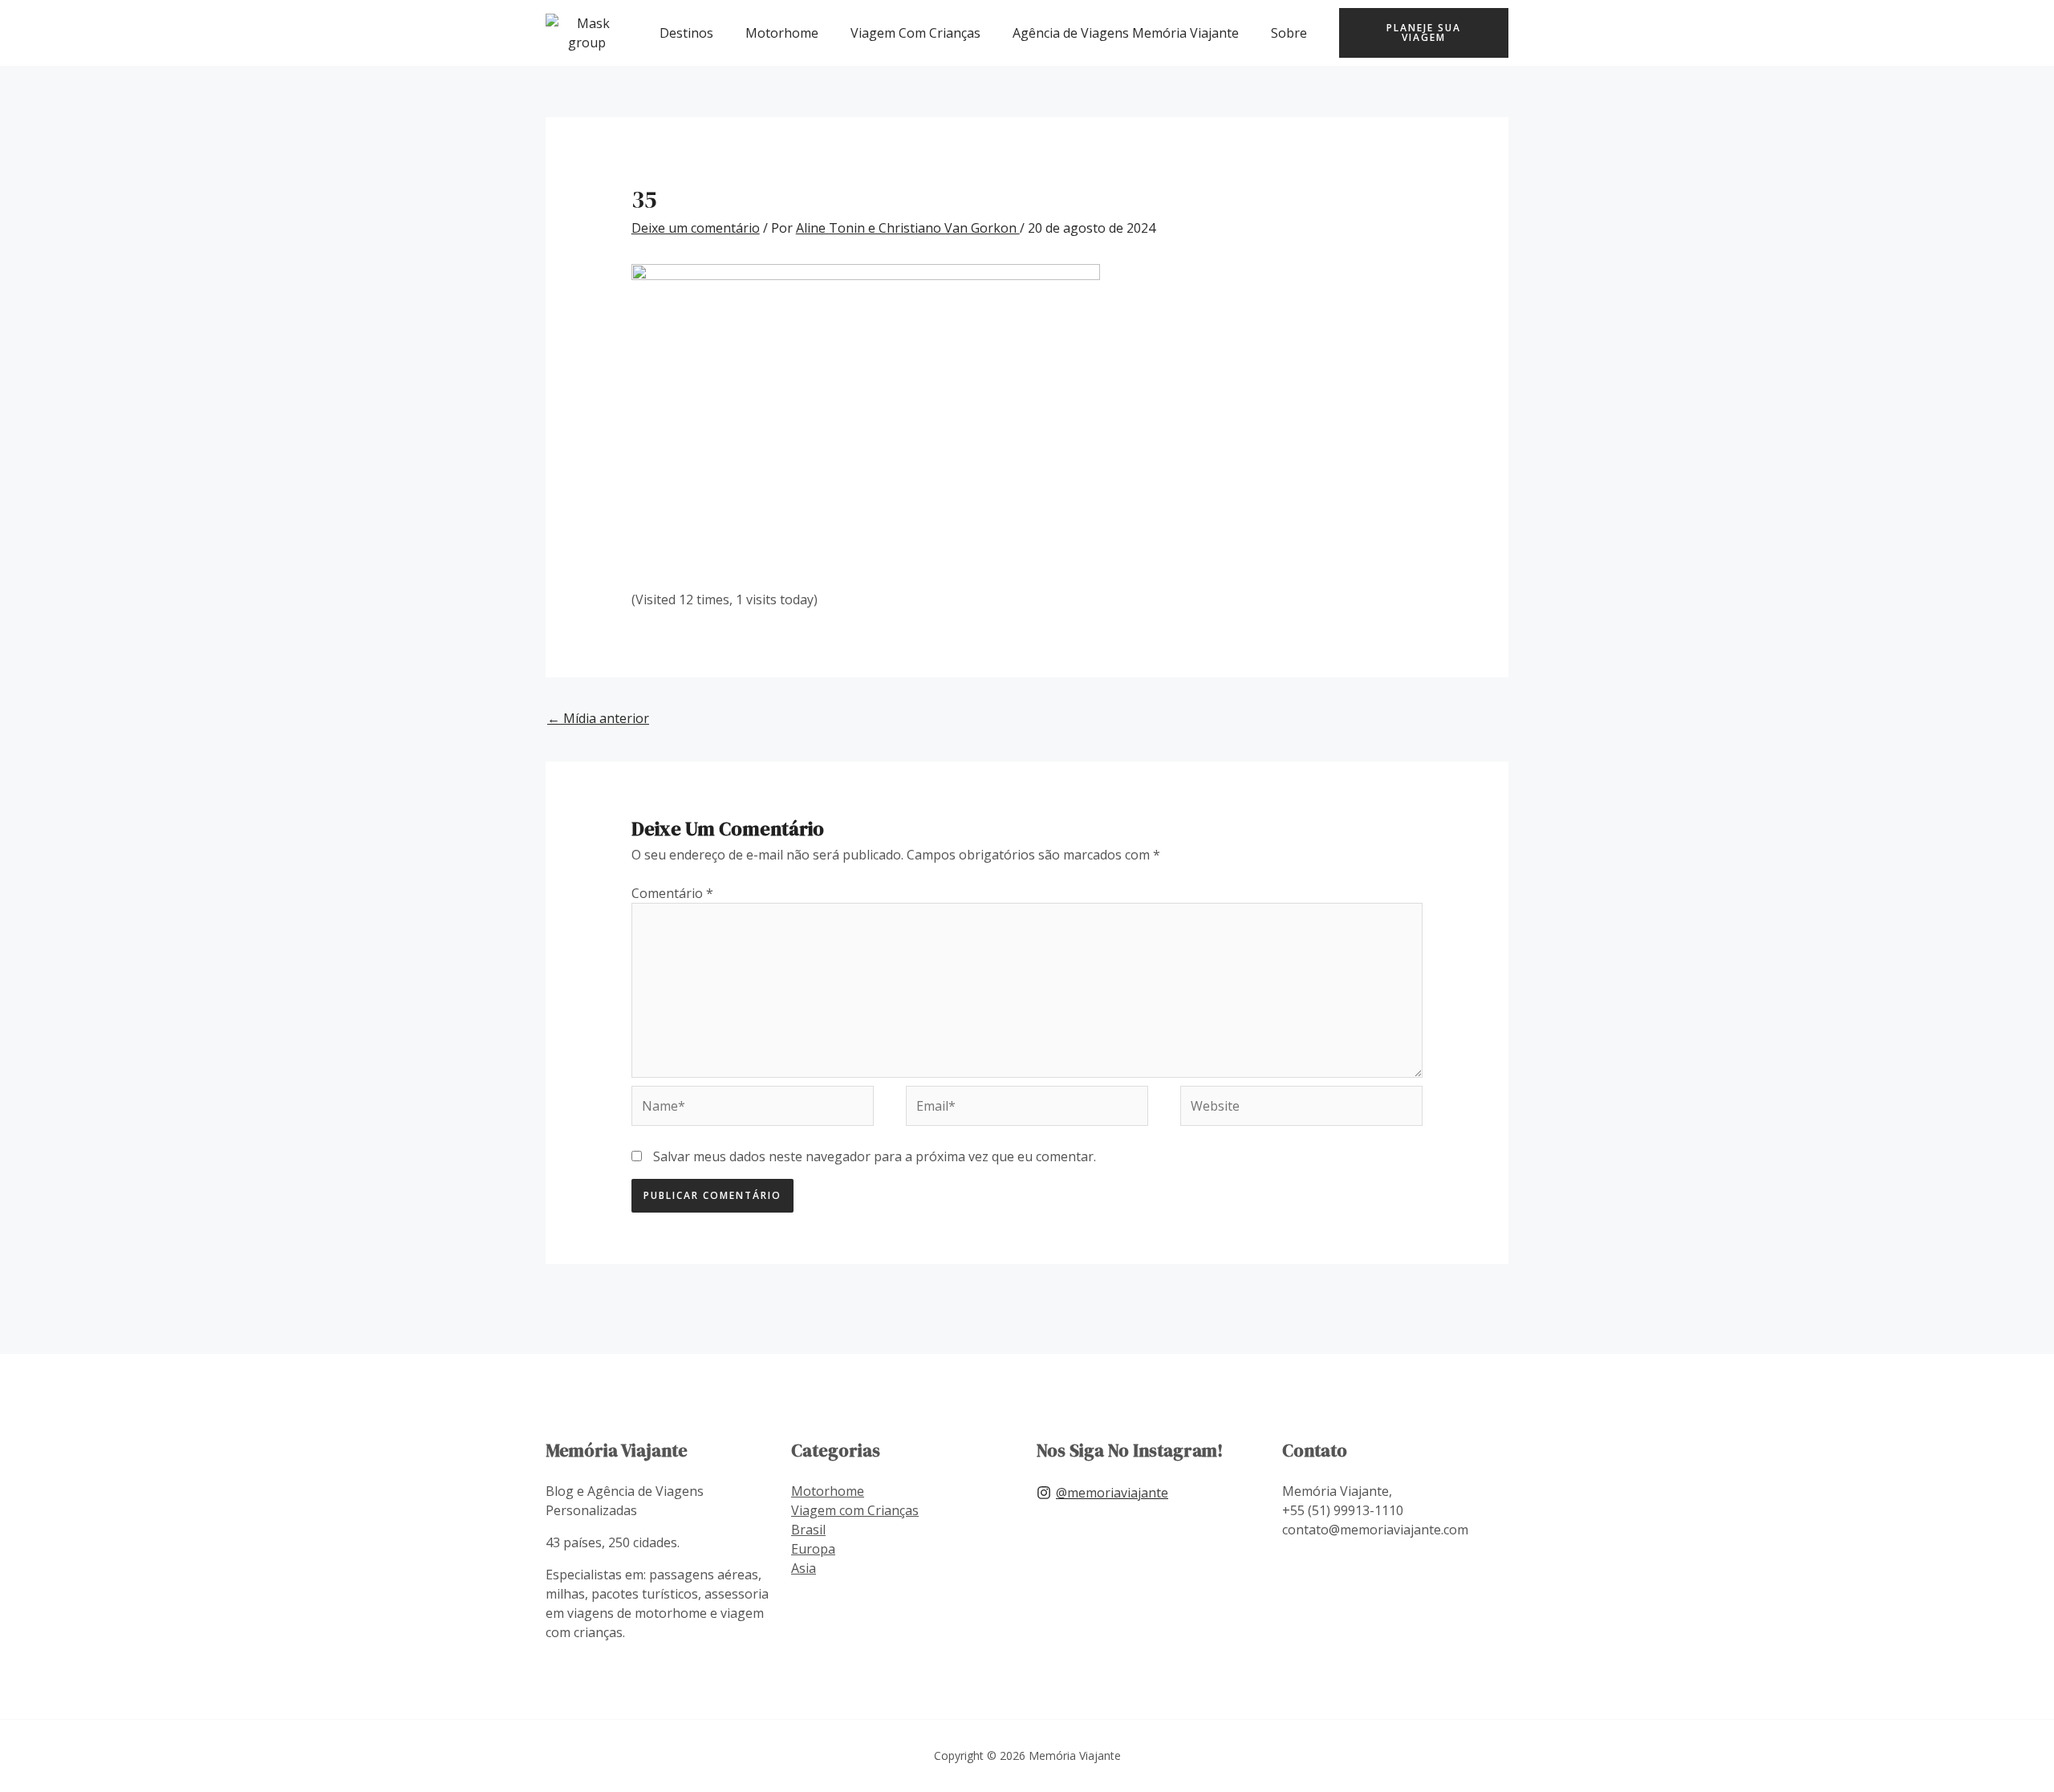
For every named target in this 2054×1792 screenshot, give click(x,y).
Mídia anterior (598, 718)
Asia (804, 1568)
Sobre (1289, 33)
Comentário (672, 893)
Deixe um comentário (696, 228)
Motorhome (782, 33)
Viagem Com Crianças (915, 33)
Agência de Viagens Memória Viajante (1126, 33)
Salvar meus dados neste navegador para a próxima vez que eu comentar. (875, 1156)
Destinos (686, 33)
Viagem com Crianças (855, 1510)
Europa (813, 1549)
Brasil (808, 1530)
